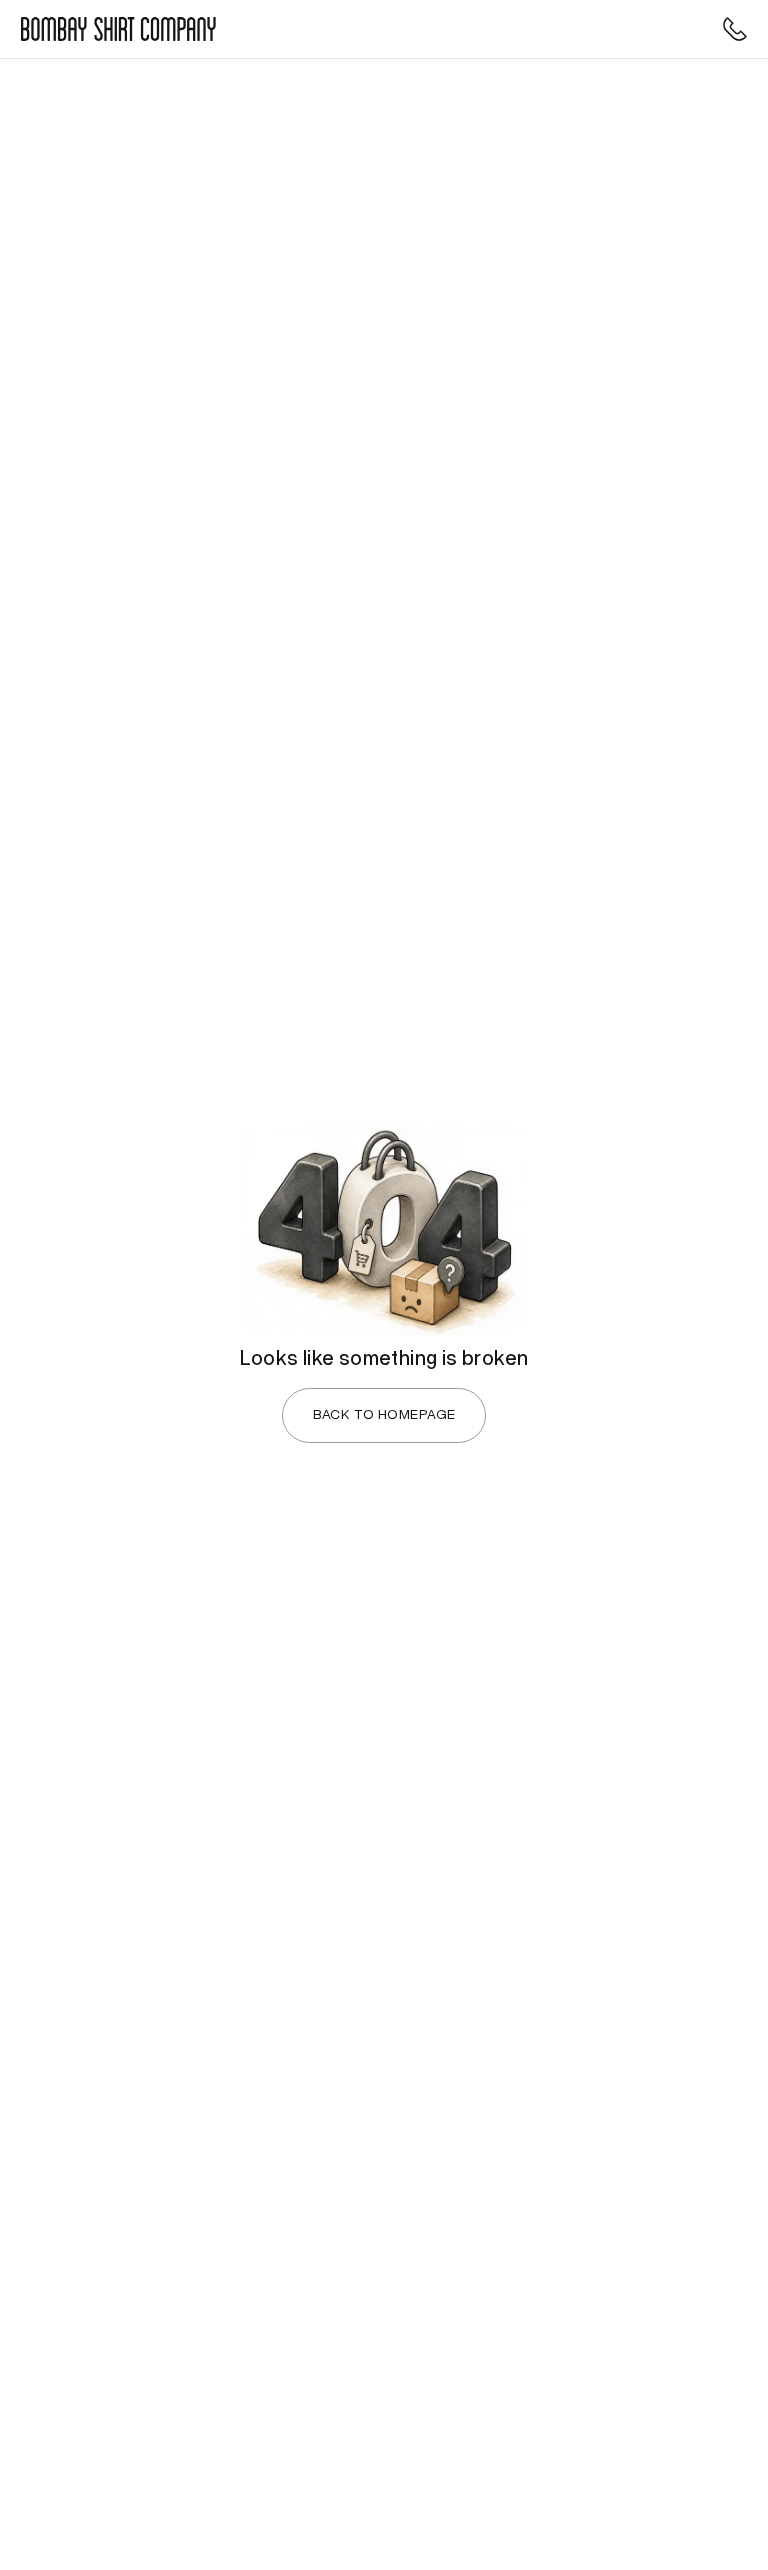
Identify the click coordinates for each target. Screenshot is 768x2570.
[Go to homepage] (118, 29)
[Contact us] (735, 29)
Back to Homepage (384, 1414)
